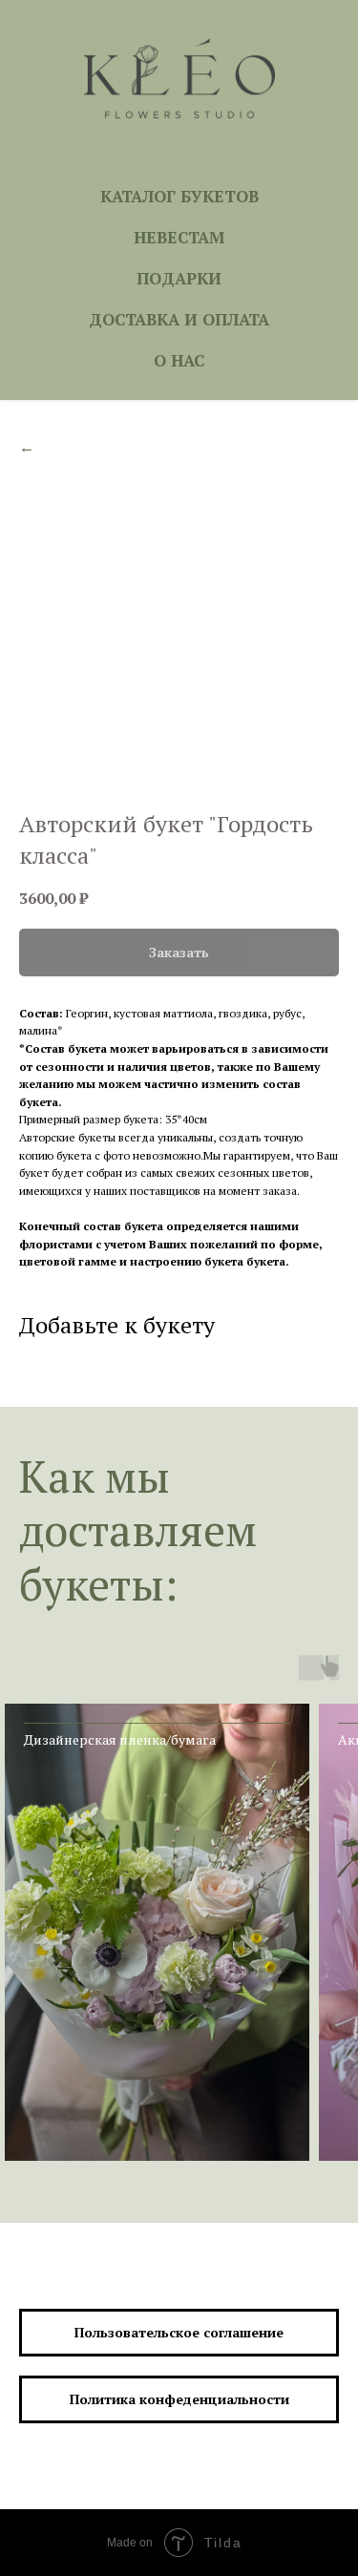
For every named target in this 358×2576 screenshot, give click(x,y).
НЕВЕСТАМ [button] (179, 237)
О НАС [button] (179, 360)
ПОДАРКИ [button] (179, 278)
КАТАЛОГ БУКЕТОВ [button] (179, 196)
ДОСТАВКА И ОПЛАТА (179, 319)
